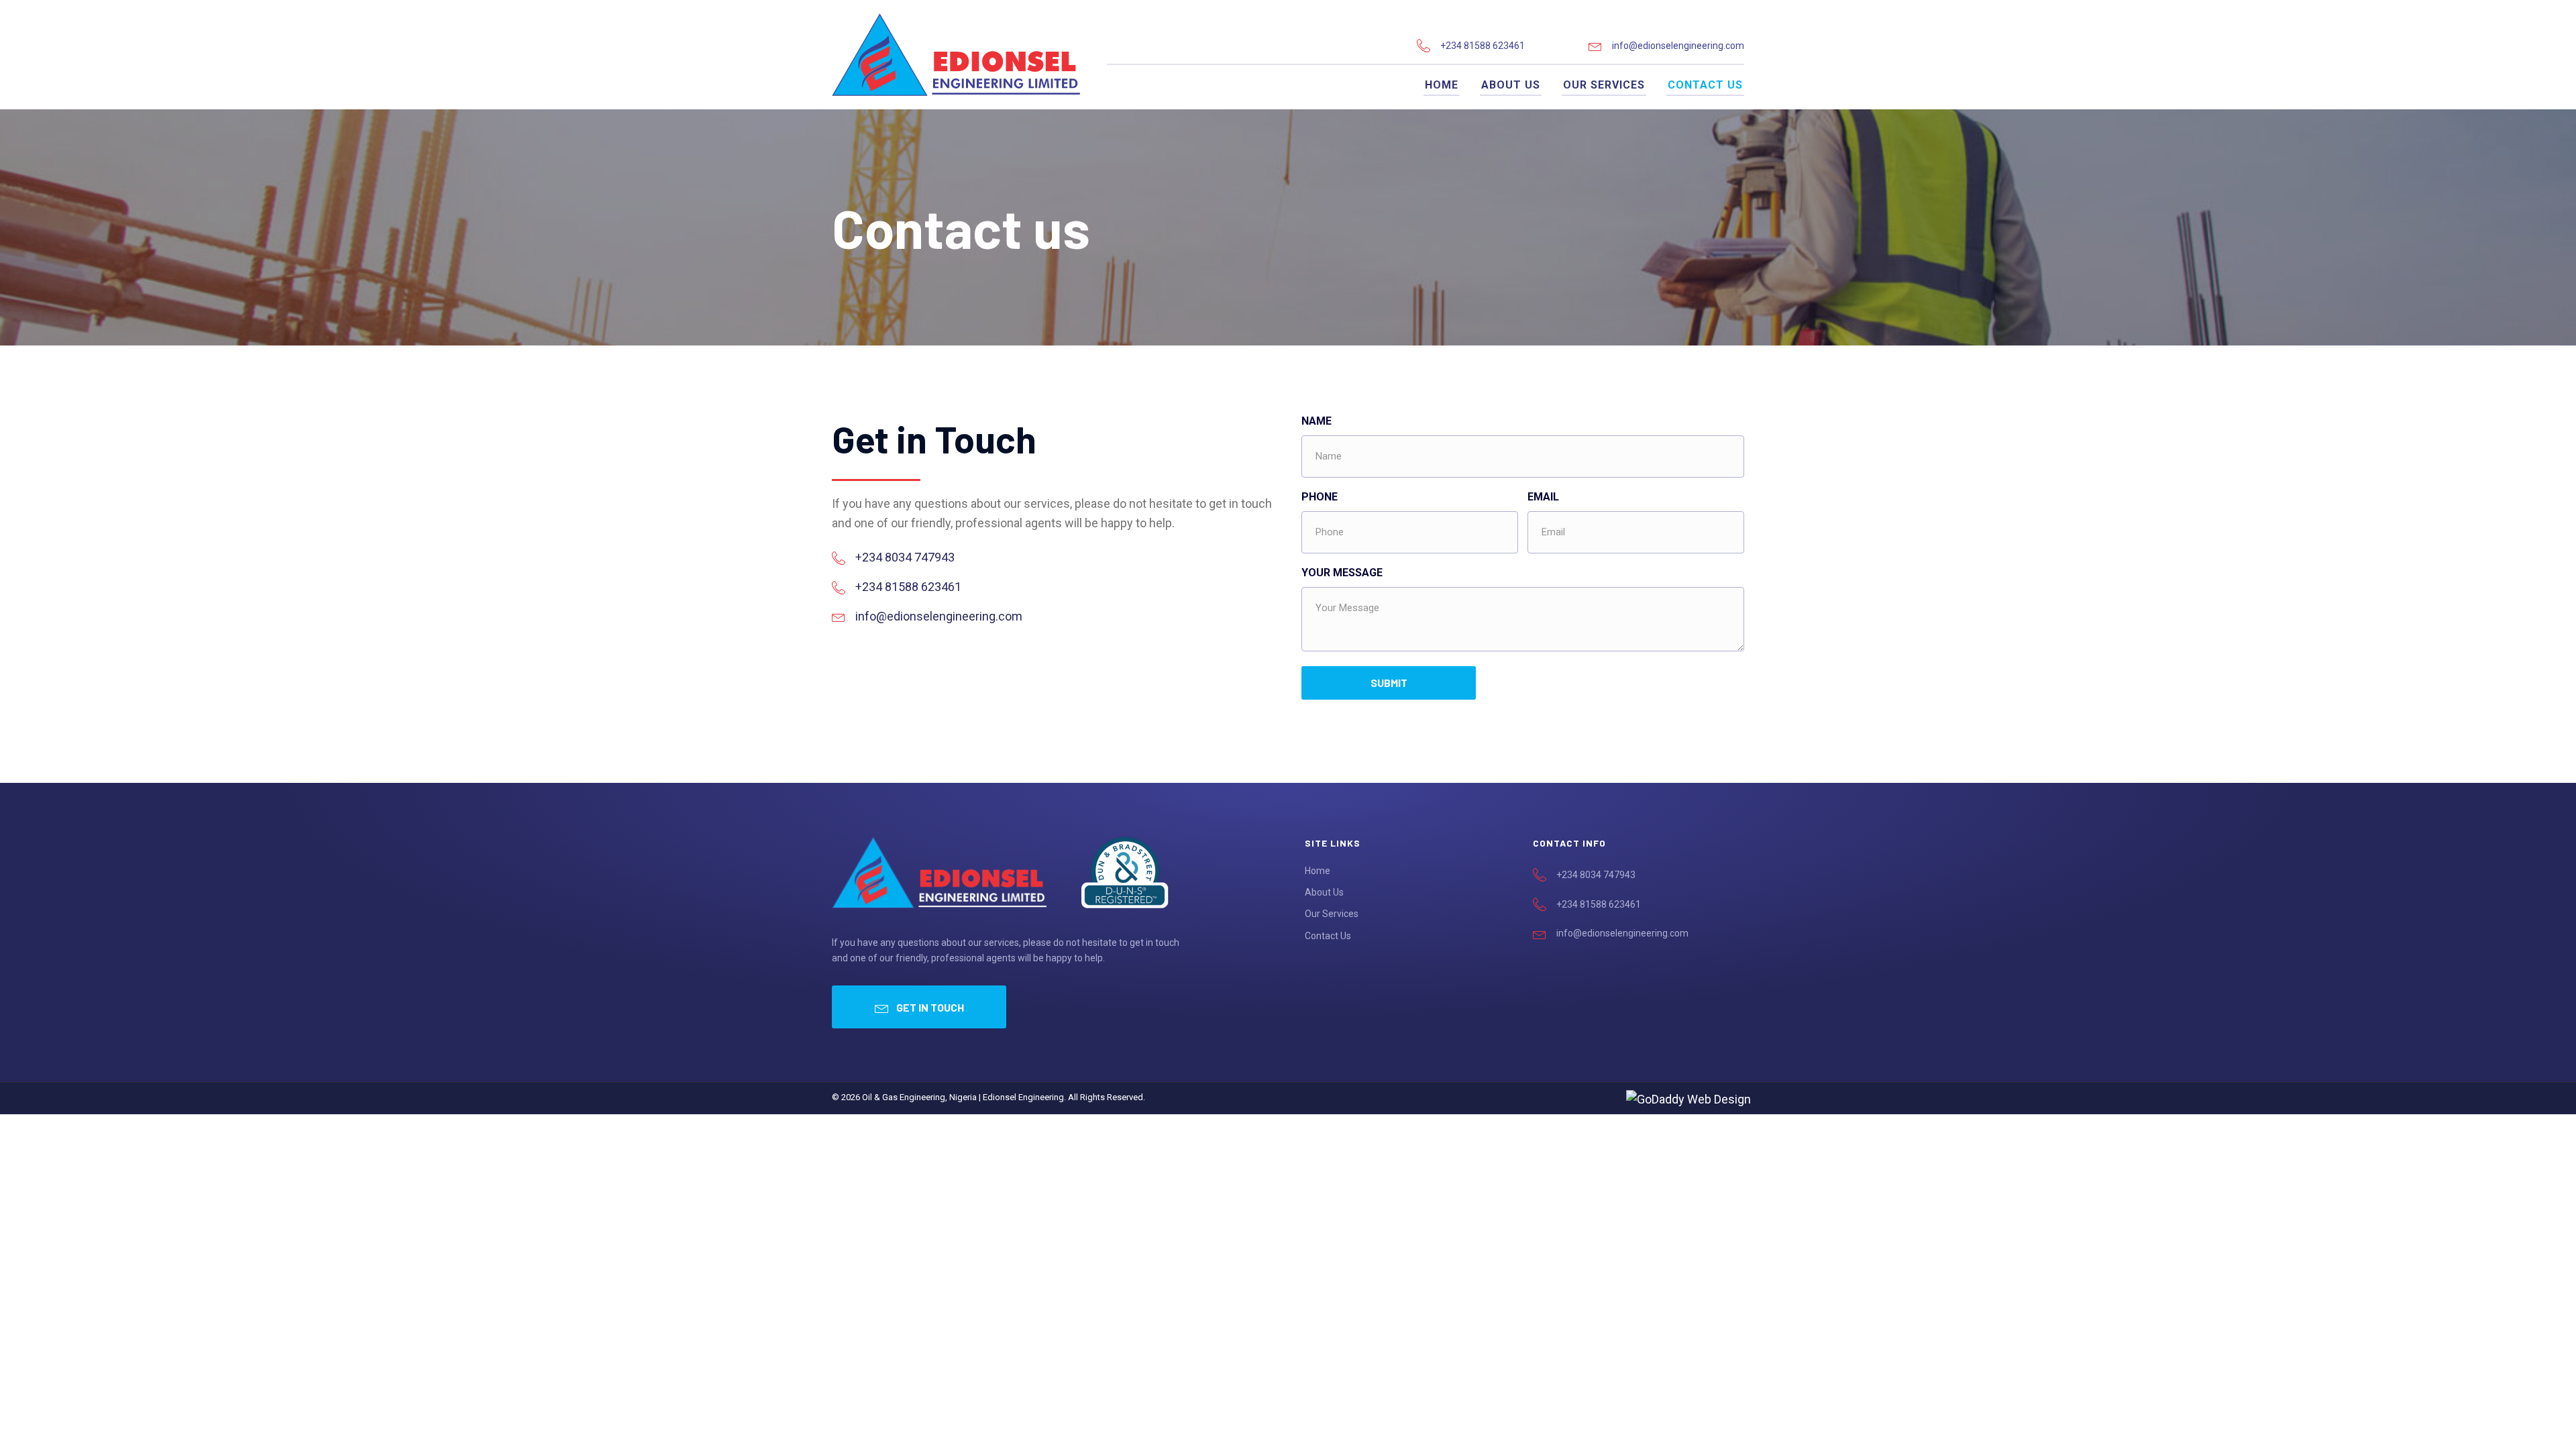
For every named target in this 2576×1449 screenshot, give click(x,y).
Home (1318, 871)
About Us (1324, 892)
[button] (919, 1007)
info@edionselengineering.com (1678, 46)
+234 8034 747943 (905, 557)
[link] (1442, 85)
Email (1543, 497)
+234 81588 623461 (1483, 46)
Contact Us (1328, 936)
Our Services (1332, 914)
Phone (1320, 497)
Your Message (1342, 573)
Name (1317, 421)
